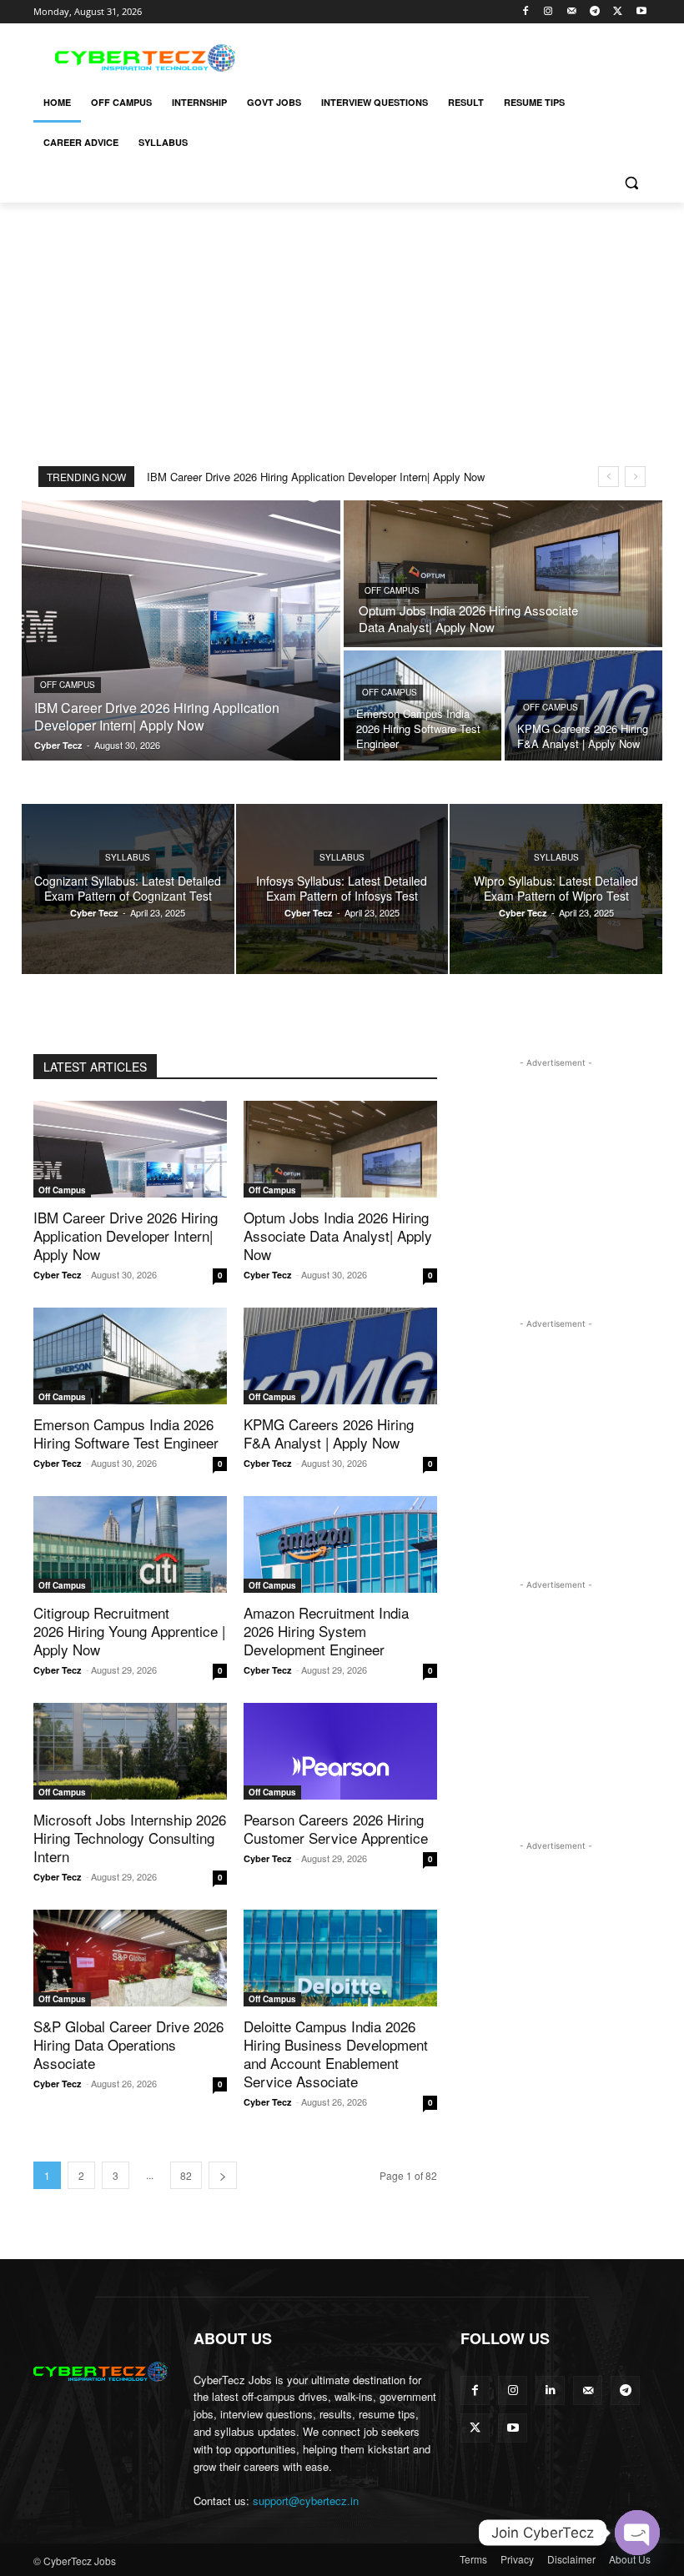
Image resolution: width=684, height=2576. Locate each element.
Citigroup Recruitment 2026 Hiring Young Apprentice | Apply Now (129, 1631)
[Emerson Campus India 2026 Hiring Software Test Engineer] (422, 706)
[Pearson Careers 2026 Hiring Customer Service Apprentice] (340, 1751)
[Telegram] (595, 12)
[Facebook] (525, 12)
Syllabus (128, 857)
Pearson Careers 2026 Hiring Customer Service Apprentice (336, 1828)
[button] (631, 183)
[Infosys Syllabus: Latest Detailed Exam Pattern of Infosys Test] (342, 889)
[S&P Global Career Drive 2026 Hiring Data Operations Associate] (130, 1958)
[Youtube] (641, 12)
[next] (635, 477)
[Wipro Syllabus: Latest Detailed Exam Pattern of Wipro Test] (556, 889)
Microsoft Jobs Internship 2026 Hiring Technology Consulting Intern (130, 1838)
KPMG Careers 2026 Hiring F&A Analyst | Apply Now (329, 1433)
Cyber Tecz (58, 1275)
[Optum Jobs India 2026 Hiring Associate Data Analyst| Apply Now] (503, 574)
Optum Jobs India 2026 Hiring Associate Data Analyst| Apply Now (338, 1235)
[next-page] (223, 2175)
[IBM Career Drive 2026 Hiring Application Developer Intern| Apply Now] (181, 630)
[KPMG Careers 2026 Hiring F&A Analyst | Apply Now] (340, 1356)
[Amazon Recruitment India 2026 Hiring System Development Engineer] (340, 1544)
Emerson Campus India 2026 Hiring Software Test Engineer (126, 1433)
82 (186, 2175)
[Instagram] (548, 12)
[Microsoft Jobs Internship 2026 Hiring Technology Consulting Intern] (130, 1751)
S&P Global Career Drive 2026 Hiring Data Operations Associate (128, 2044)
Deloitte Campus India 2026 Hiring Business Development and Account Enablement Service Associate (336, 2054)
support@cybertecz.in (306, 2501)
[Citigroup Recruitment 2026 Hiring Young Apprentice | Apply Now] (130, 1544)
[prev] (609, 477)
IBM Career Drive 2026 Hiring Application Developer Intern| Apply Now (316, 477)
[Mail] (572, 12)
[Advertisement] (455, 56)
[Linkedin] (550, 2390)
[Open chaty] (637, 2533)
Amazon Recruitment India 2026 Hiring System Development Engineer (326, 1631)
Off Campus (68, 685)
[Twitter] (618, 12)
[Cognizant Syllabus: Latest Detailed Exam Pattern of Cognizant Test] (128, 889)
